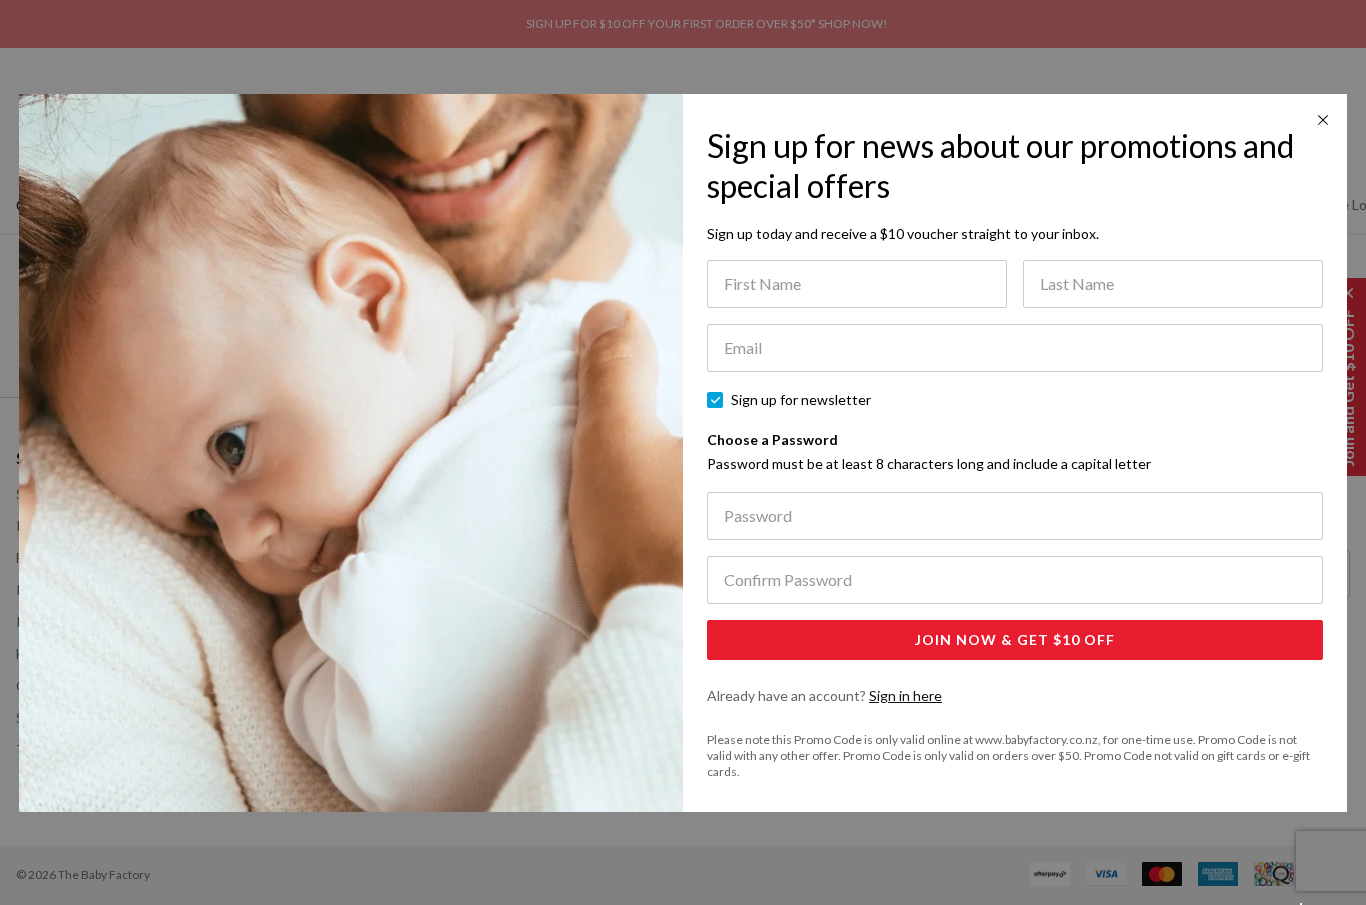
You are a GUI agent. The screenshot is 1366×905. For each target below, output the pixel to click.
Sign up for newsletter (801, 399)
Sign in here (905, 695)
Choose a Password (929, 451)
